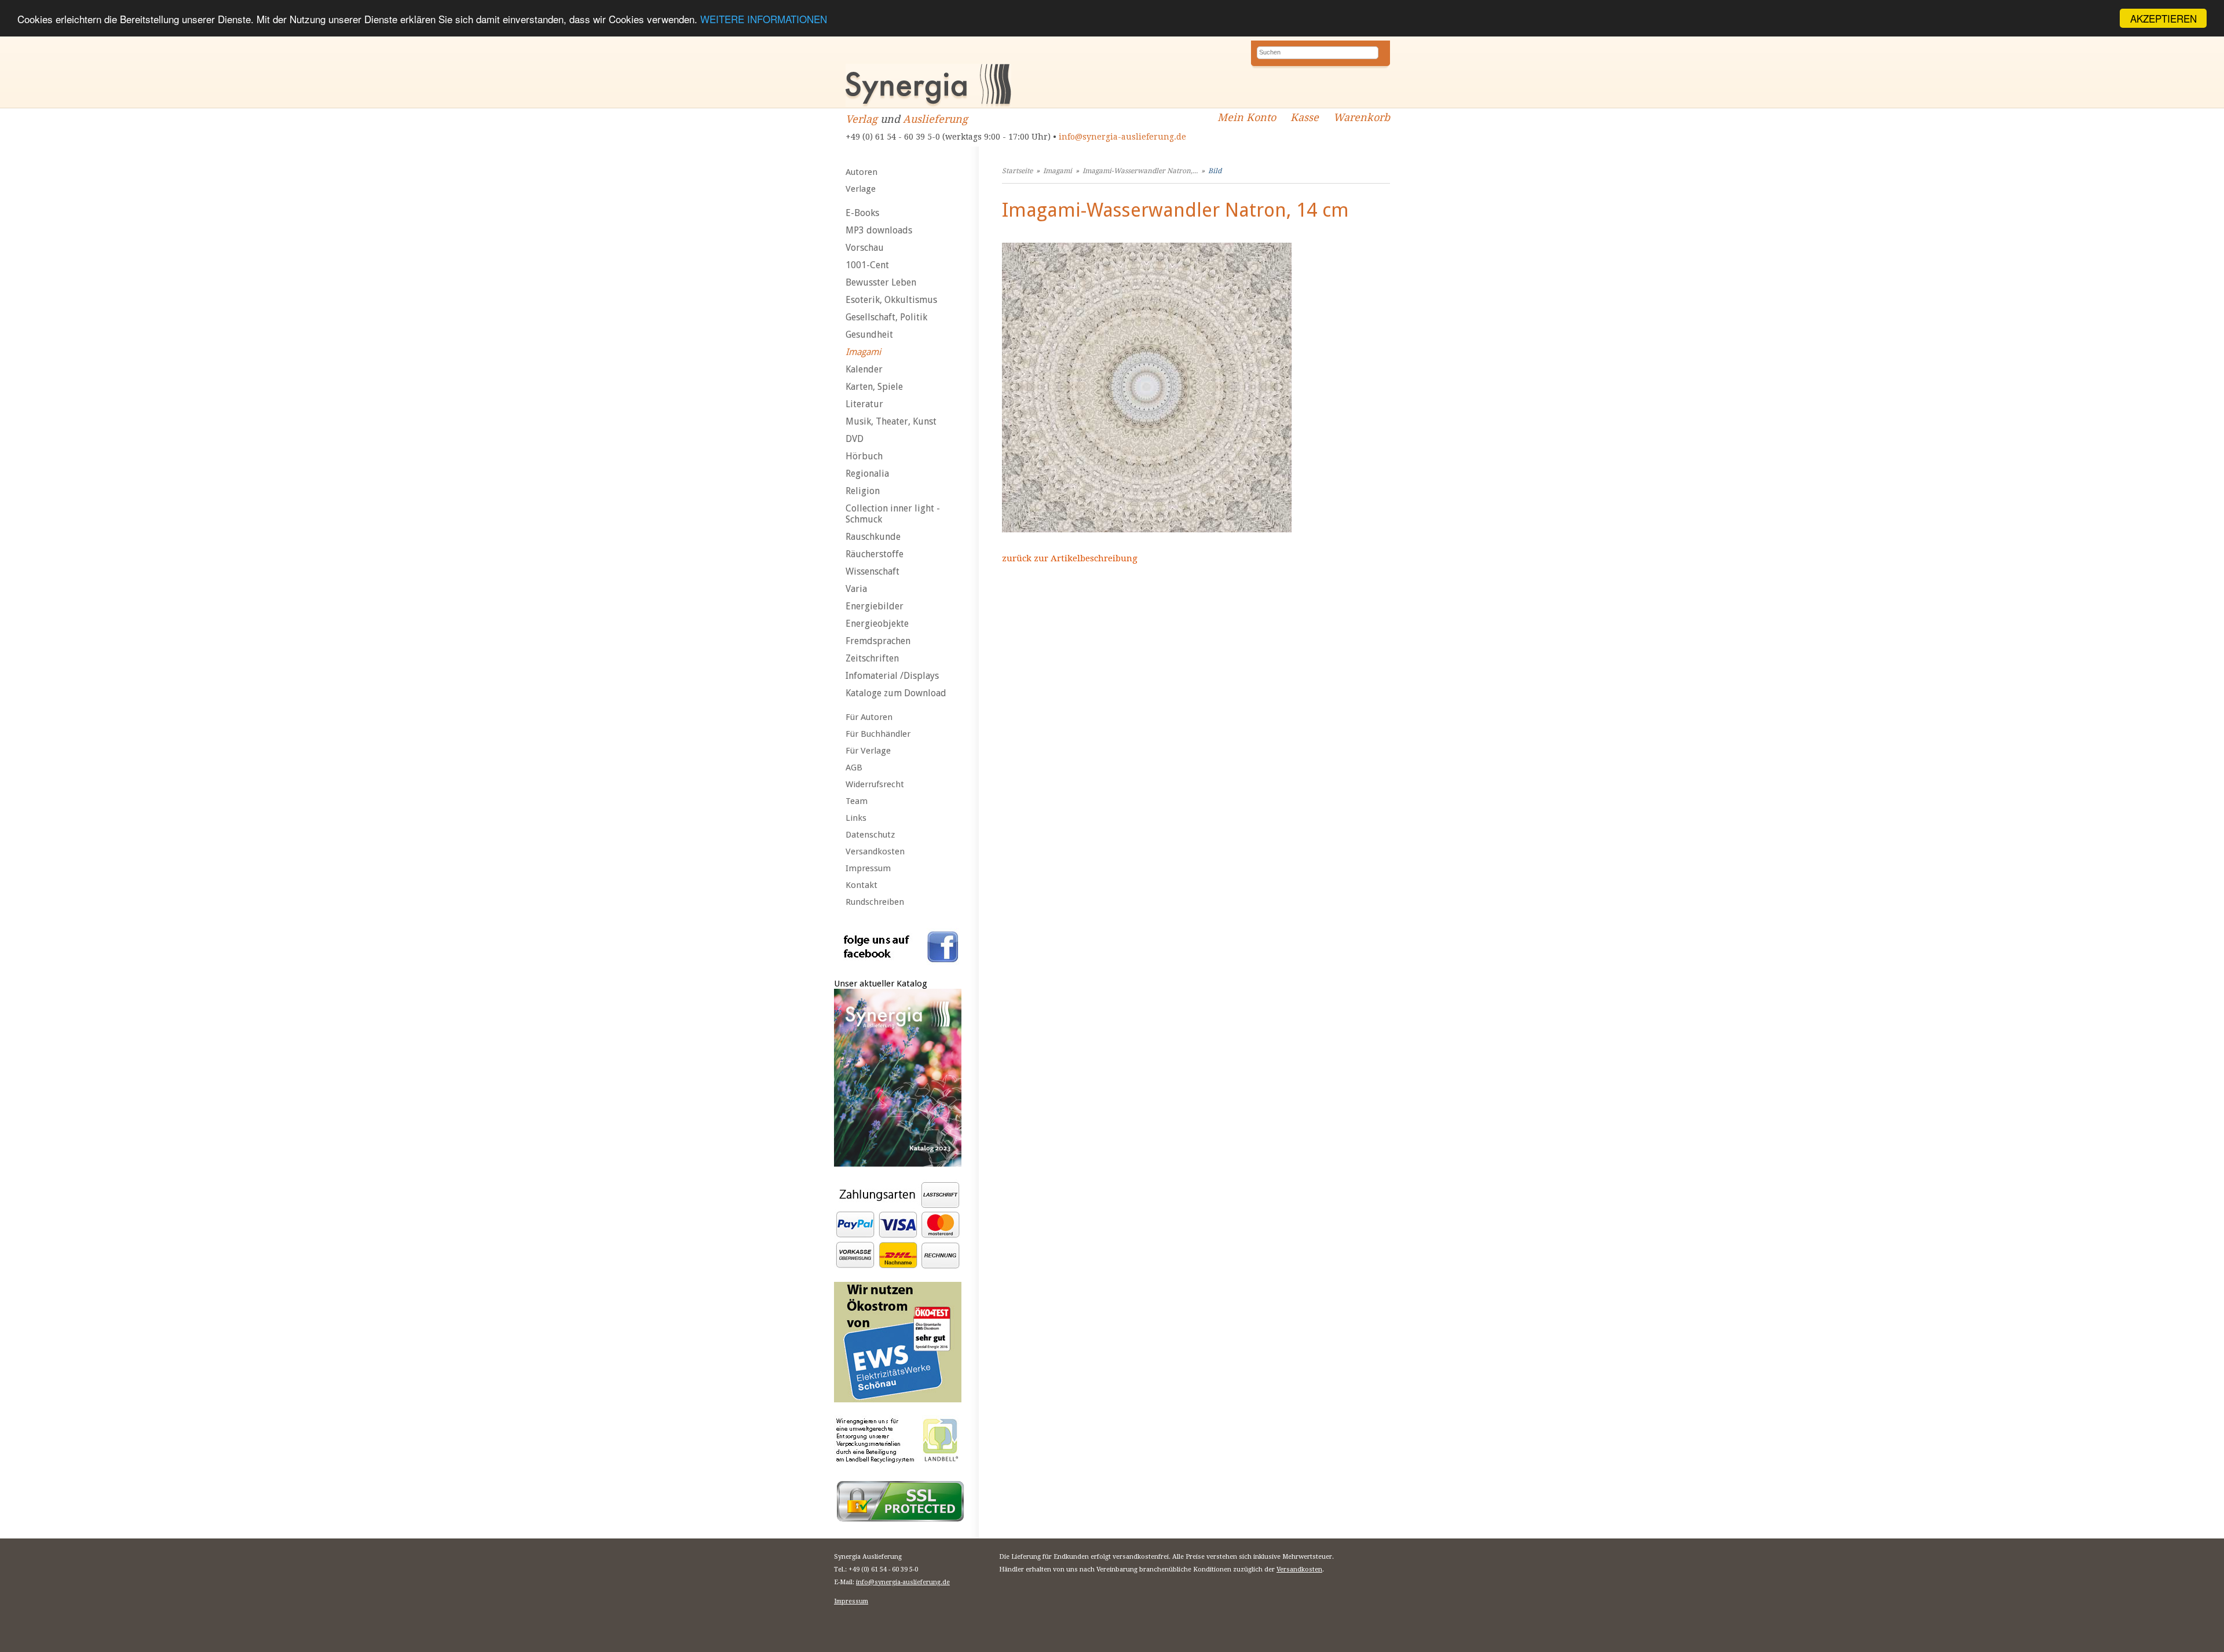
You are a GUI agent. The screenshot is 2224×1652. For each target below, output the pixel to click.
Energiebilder (875, 606)
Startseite (1017, 171)
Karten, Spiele (874, 387)
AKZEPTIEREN (2163, 18)
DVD (855, 439)
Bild (1215, 171)
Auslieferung (935, 119)
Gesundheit (869, 335)
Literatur (864, 404)
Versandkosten (875, 851)
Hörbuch (864, 456)
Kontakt (862, 885)
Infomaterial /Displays (892, 676)
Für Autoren (869, 717)
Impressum (868, 868)
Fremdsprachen (878, 641)
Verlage (861, 189)
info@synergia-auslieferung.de (1122, 137)
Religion (863, 491)
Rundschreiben (875, 902)
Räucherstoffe (875, 554)
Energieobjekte (877, 624)
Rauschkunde (873, 537)
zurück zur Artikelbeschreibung (1070, 558)
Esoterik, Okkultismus (891, 300)
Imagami (863, 352)
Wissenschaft (873, 571)
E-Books (862, 213)
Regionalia (867, 474)
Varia (856, 589)
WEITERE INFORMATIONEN (764, 19)
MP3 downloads (879, 230)
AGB (854, 767)
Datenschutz (870, 835)
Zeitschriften (872, 658)
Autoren (862, 172)
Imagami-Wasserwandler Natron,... (1140, 171)
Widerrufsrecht (875, 784)
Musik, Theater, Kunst (891, 421)
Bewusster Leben (881, 282)
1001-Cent (867, 265)
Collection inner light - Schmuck (893, 514)
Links (856, 818)
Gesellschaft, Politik (886, 317)
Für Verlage (868, 751)
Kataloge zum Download (896, 693)
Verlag (862, 119)
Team (857, 801)
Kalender (864, 369)
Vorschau (865, 248)
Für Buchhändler (878, 734)
